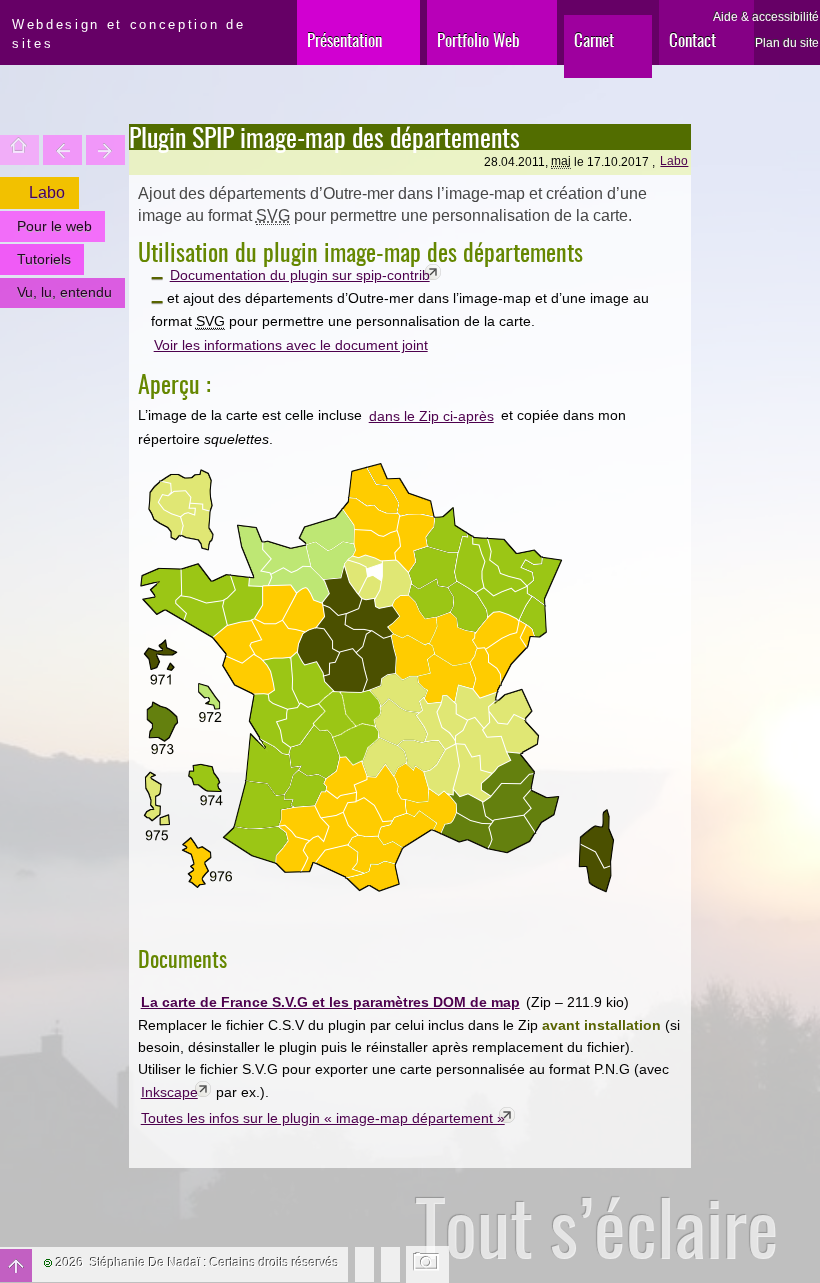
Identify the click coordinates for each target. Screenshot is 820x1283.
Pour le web (54, 226)
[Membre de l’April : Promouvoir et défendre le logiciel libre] (390, 1263)
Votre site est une (105, 150)
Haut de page (16, 1265)
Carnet (594, 39)
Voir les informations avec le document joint (291, 345)
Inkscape (169, 1092)
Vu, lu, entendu (64, 292)
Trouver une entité (62, 150)
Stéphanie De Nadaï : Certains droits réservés (214, 1263)
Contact (692, 39)
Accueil (19, 150)
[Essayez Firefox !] (364, 1263)
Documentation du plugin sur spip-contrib (300, 275)
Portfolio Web (478, 39)
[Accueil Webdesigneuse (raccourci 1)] (3, 16)
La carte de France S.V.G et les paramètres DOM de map (330, 1002)
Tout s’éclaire (597, 1226)
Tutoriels (44, 259)
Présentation (344, 39)
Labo (674, 161)
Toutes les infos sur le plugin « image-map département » (323, 1118)
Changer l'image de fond (427, 1264)
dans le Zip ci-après (431, 416)
